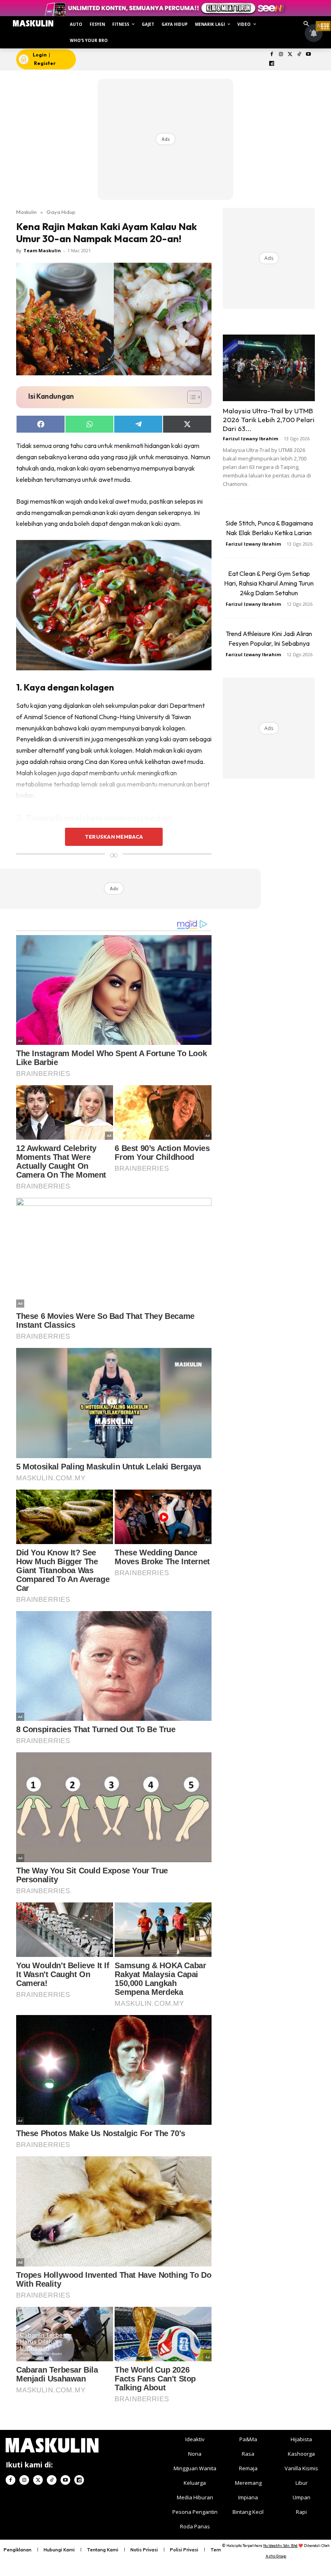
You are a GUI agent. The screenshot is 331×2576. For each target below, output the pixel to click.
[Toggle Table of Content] (190, 397)
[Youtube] (309, 55)
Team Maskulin (42, 250)
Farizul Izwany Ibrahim (250, 438)
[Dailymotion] (272, 64)
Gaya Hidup (61, 212)
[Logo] (33, 23)
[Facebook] (272, 55)
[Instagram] (281, 55)
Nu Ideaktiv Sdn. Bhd (280, 2546)
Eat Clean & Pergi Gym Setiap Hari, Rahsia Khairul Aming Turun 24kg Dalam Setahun (269, 583)
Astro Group (276, 2556)
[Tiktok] (299, 55)
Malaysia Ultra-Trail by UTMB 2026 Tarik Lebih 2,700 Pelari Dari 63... (269, 420)
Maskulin (26, 212)
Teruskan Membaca (114, 837)
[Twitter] (290, 55)
